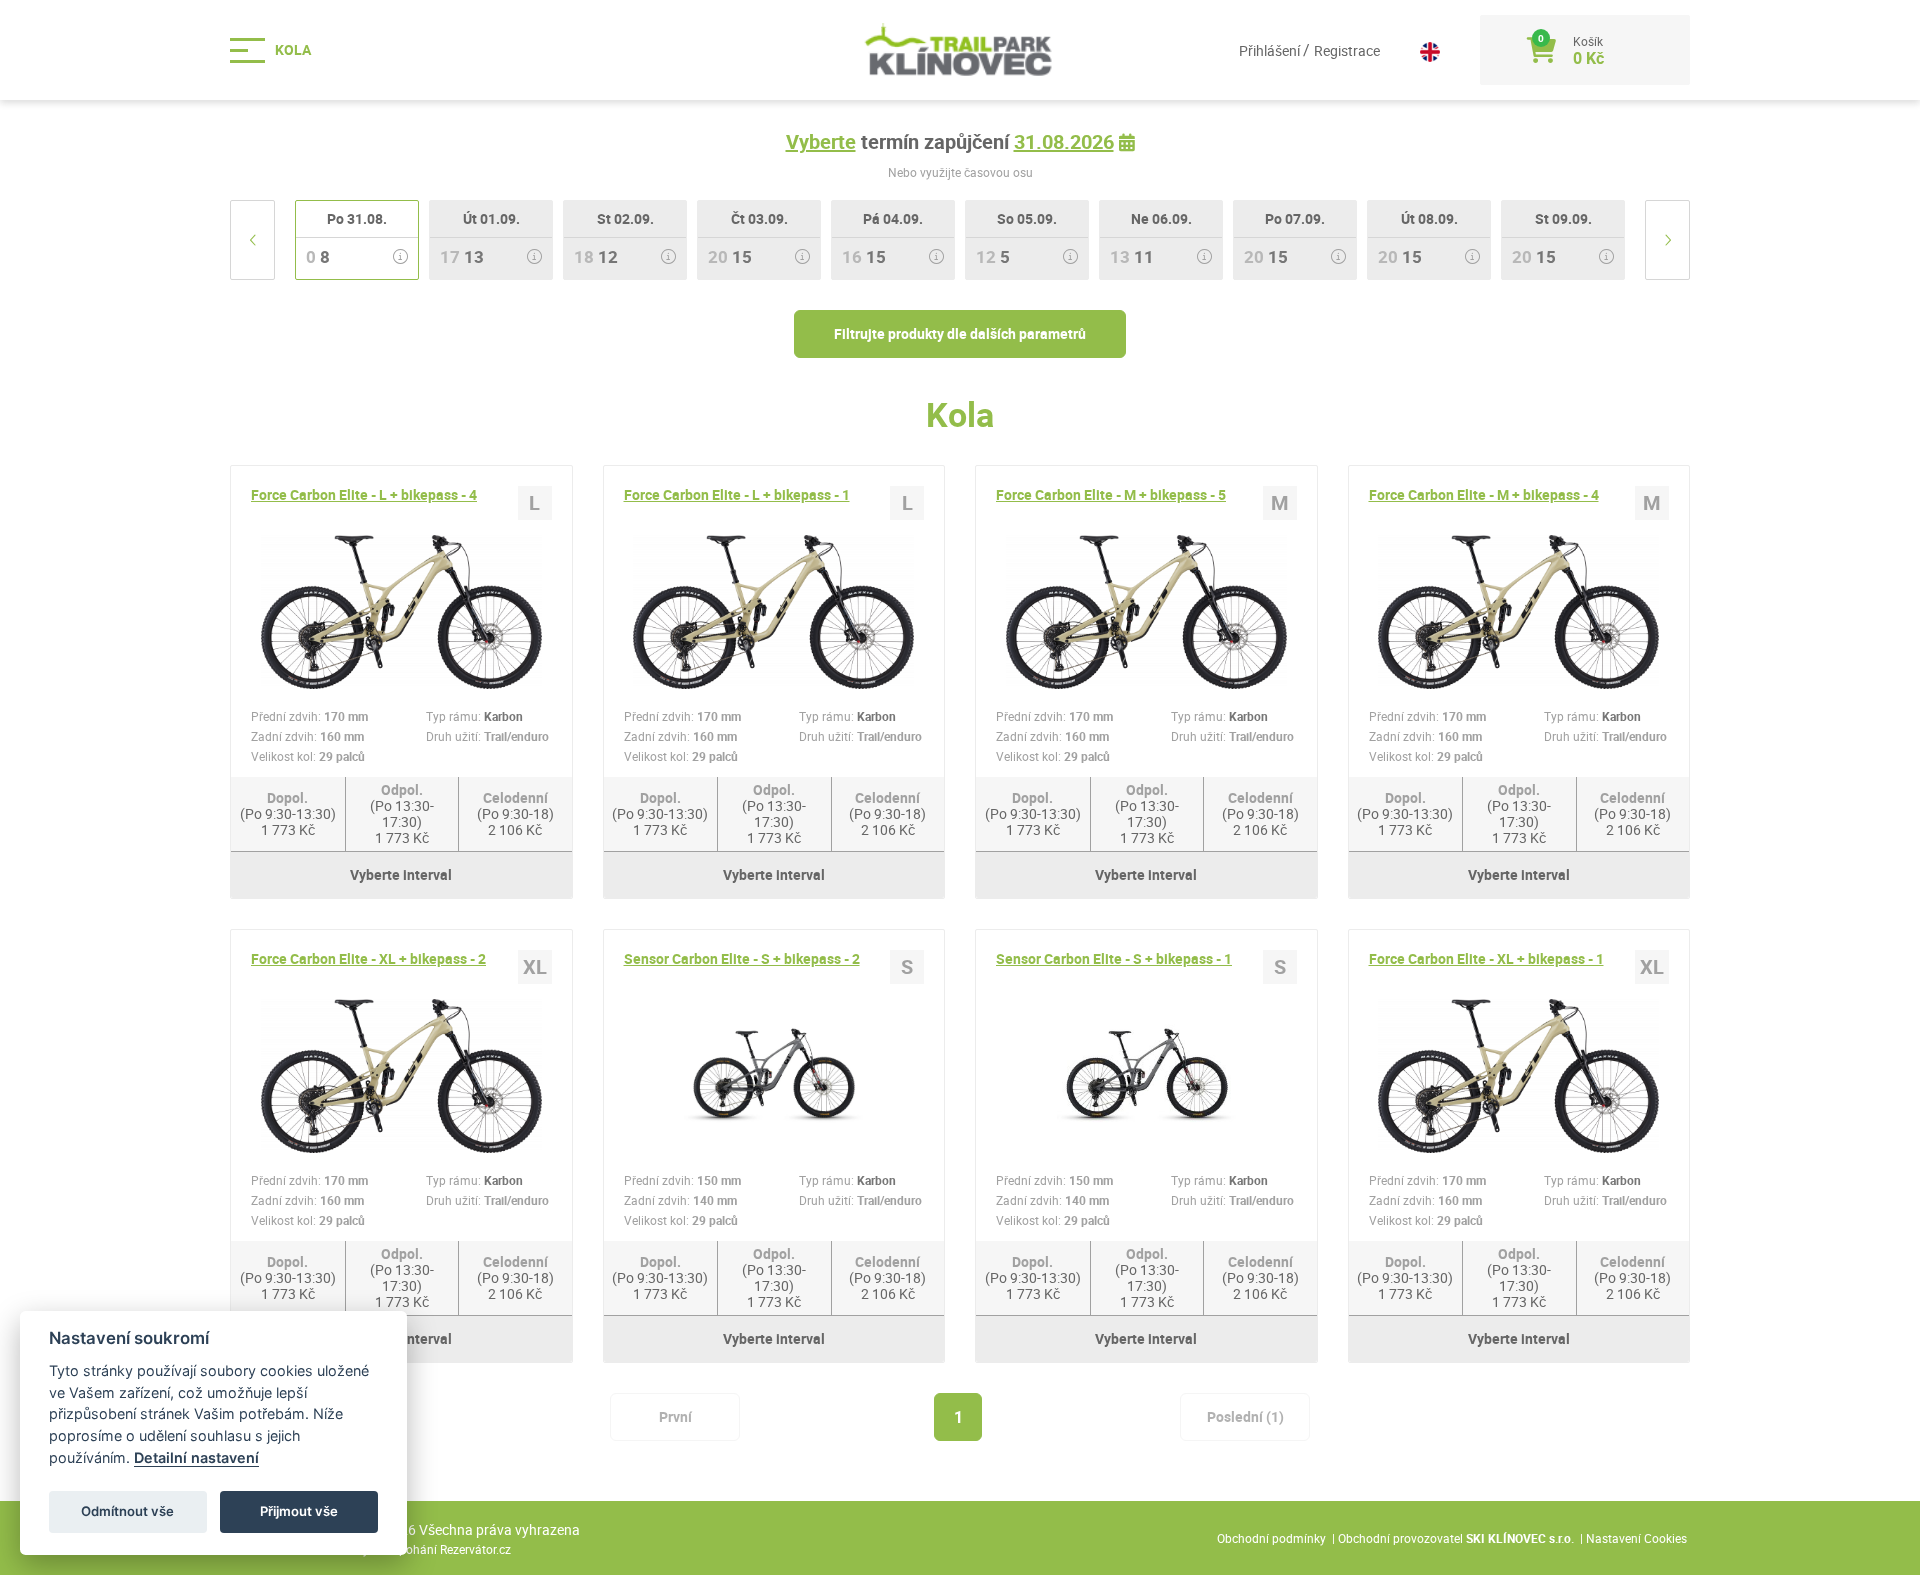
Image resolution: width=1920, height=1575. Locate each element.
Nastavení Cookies (1636, 1538)
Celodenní (515, 813)
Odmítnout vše (127, 1511)
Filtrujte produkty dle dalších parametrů (960, 333)
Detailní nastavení (196, 1457)
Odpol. (402, 813)
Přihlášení (1271, 50)
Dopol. (288, 813)
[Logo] (960, 50)
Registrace (1347, 50)
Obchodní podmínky (1271, 1538)
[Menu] (280, 50)
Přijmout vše (299, 1511)
